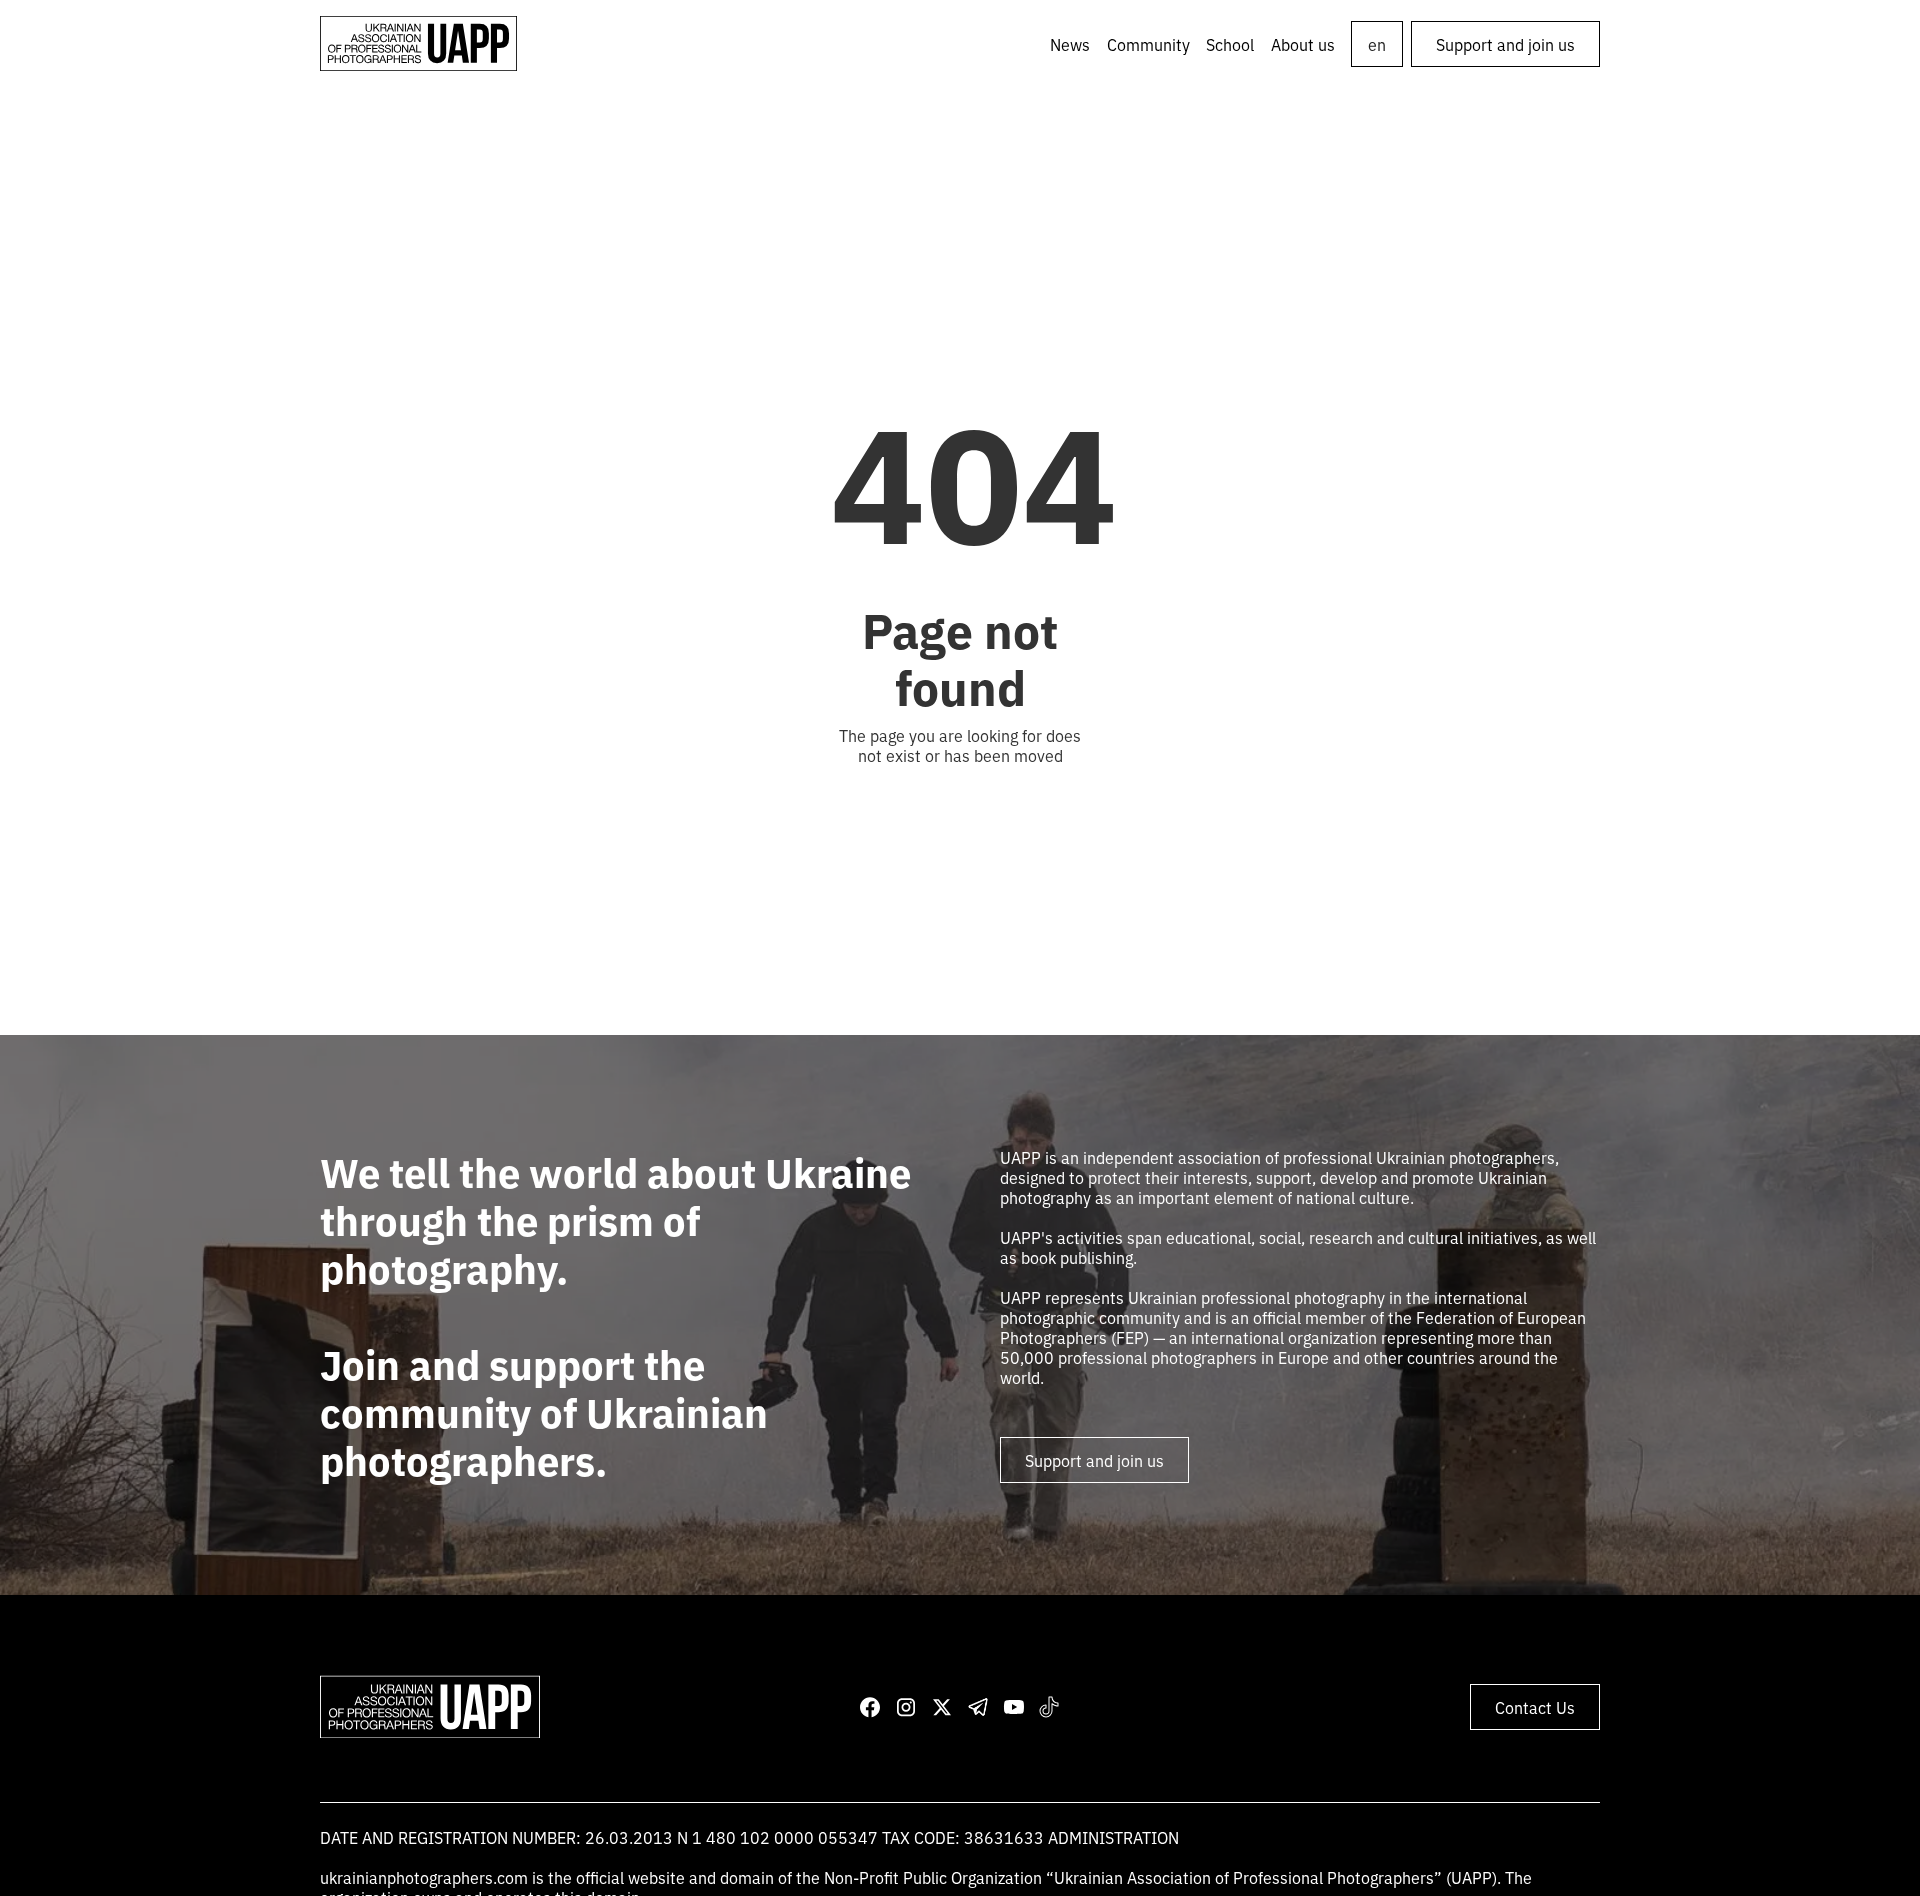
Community (1148, 44)
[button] (1148, 44)
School (1230, 44)
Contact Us (1535, 1707)
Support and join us (1505, 44)
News (1070, 44)
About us (1303, 44)
